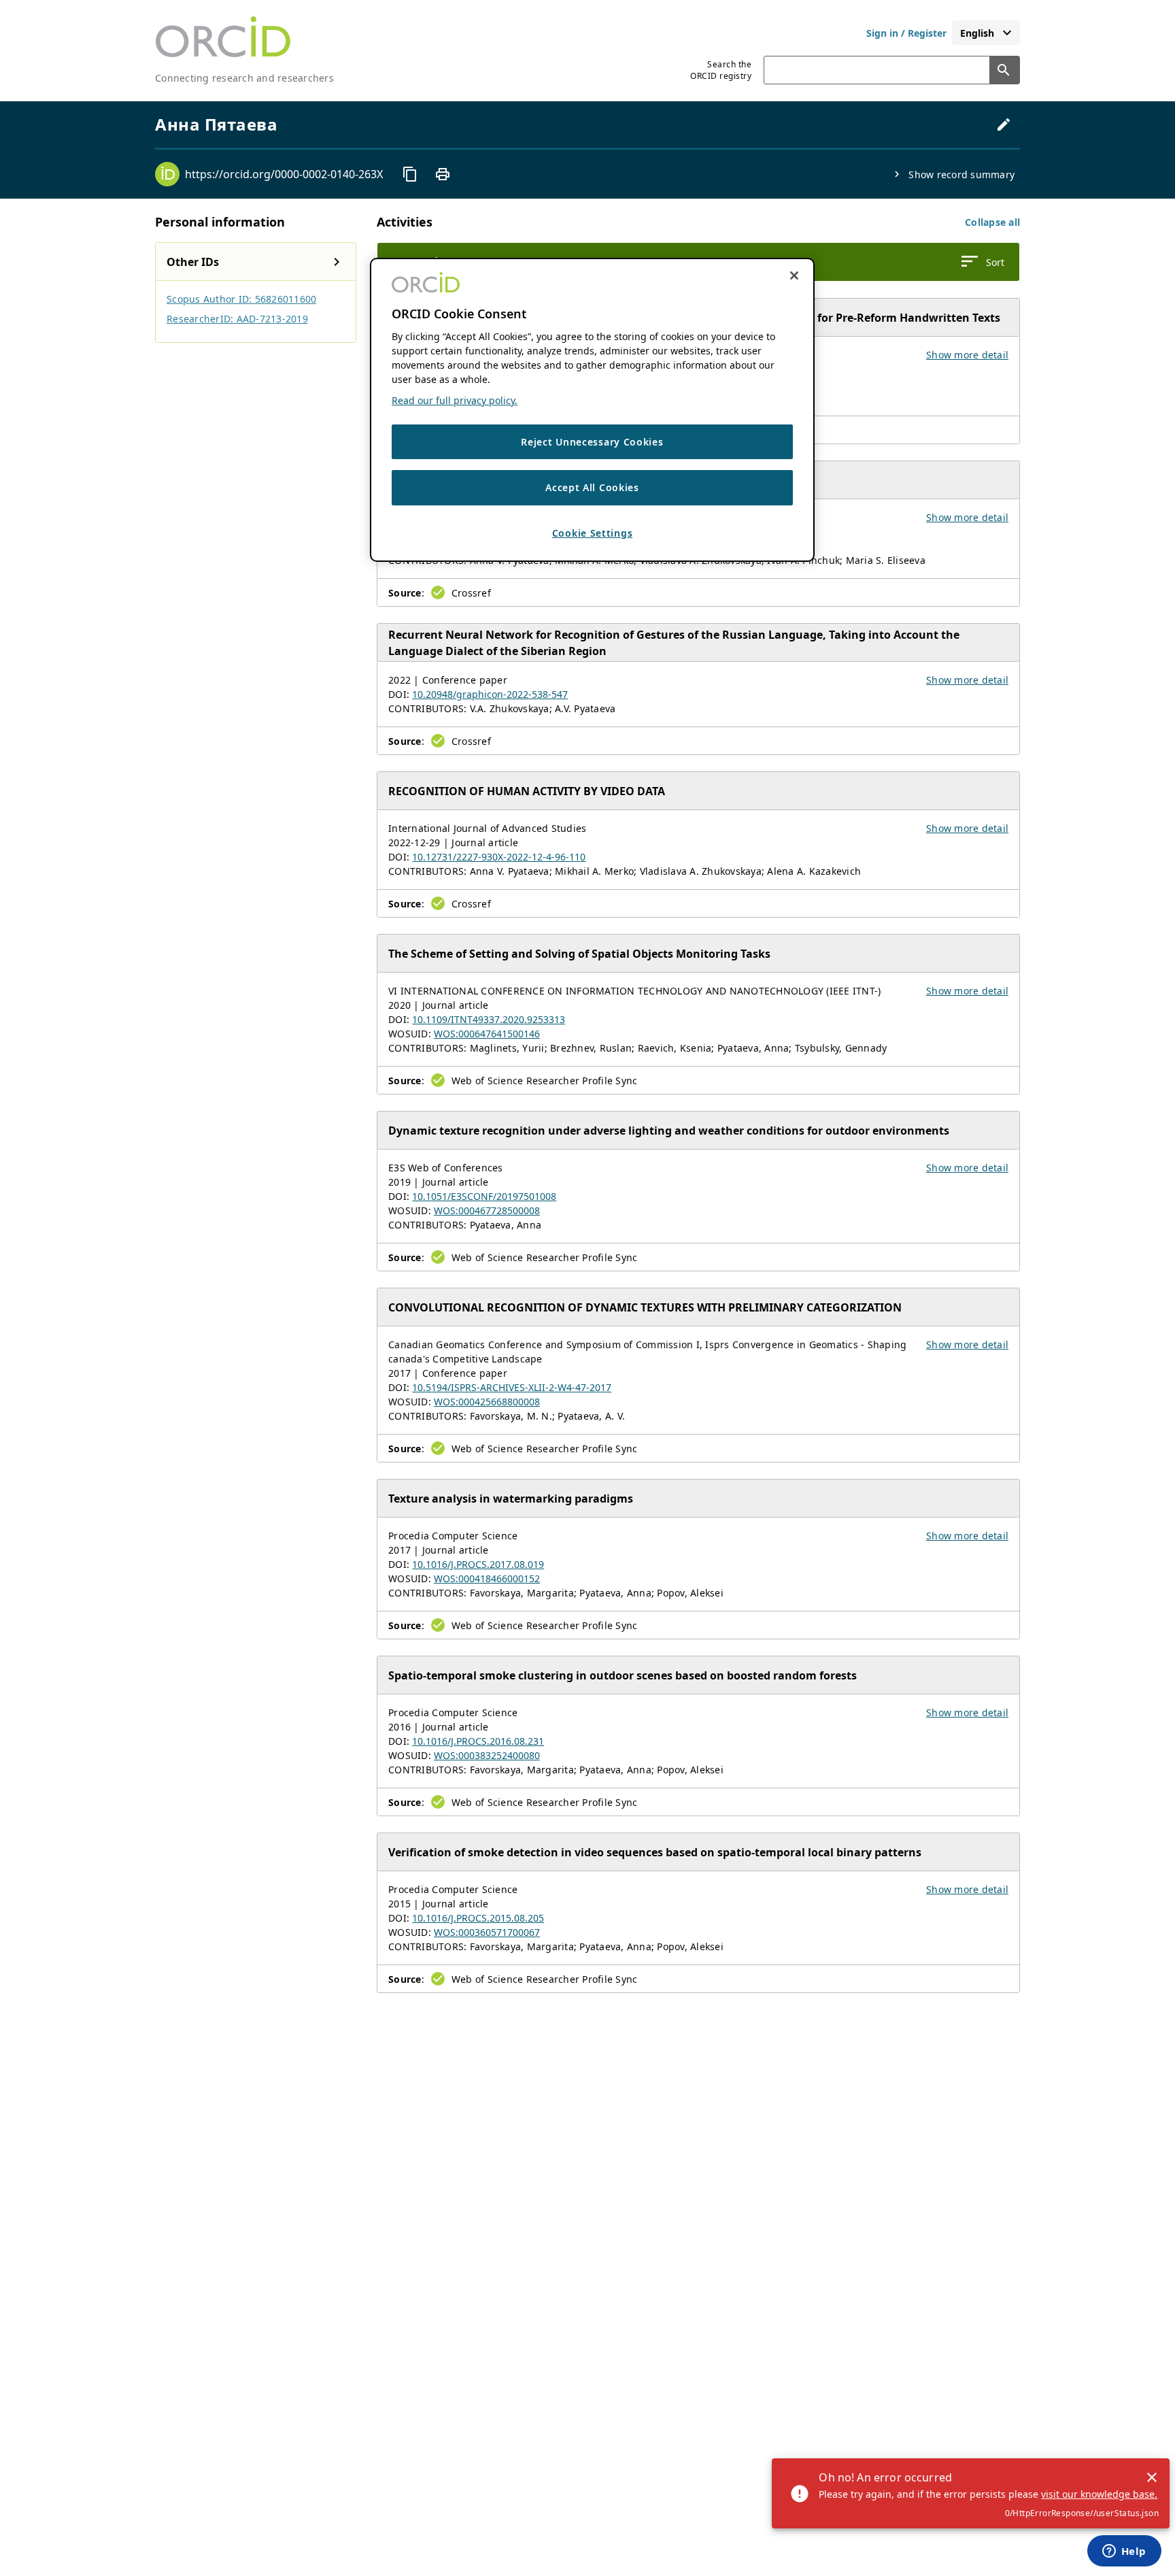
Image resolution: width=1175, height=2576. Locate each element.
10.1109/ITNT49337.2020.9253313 (489, 1019)
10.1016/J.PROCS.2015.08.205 (478, 1918)
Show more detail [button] (967, 355)
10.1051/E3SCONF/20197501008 (484, 1196)
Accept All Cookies (592, 487)
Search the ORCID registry (721, 70)
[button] (992, 222)
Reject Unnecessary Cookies (592, 442)
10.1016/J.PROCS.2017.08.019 (478, 1564)
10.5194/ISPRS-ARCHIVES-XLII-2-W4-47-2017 (512, 1387)
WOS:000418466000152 (487, 1578)
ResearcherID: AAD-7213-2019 (237, 319)
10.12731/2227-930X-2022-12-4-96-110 (499, 857)
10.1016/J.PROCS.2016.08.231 (478, 1741)
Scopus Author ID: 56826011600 (241, 299)
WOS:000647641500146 (487, 1034)
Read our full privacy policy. (455, 400)
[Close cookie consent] (794, 275)
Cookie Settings (593, 533)
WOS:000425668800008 (487, 1402)
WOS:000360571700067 (487, 1932)
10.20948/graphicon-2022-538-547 (490, 694)
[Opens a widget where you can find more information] (1124, 2552)
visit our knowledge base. (1099, 2494)
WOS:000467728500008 (487, 1210)
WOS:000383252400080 (487, 1755)
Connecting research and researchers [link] (244, 78)
